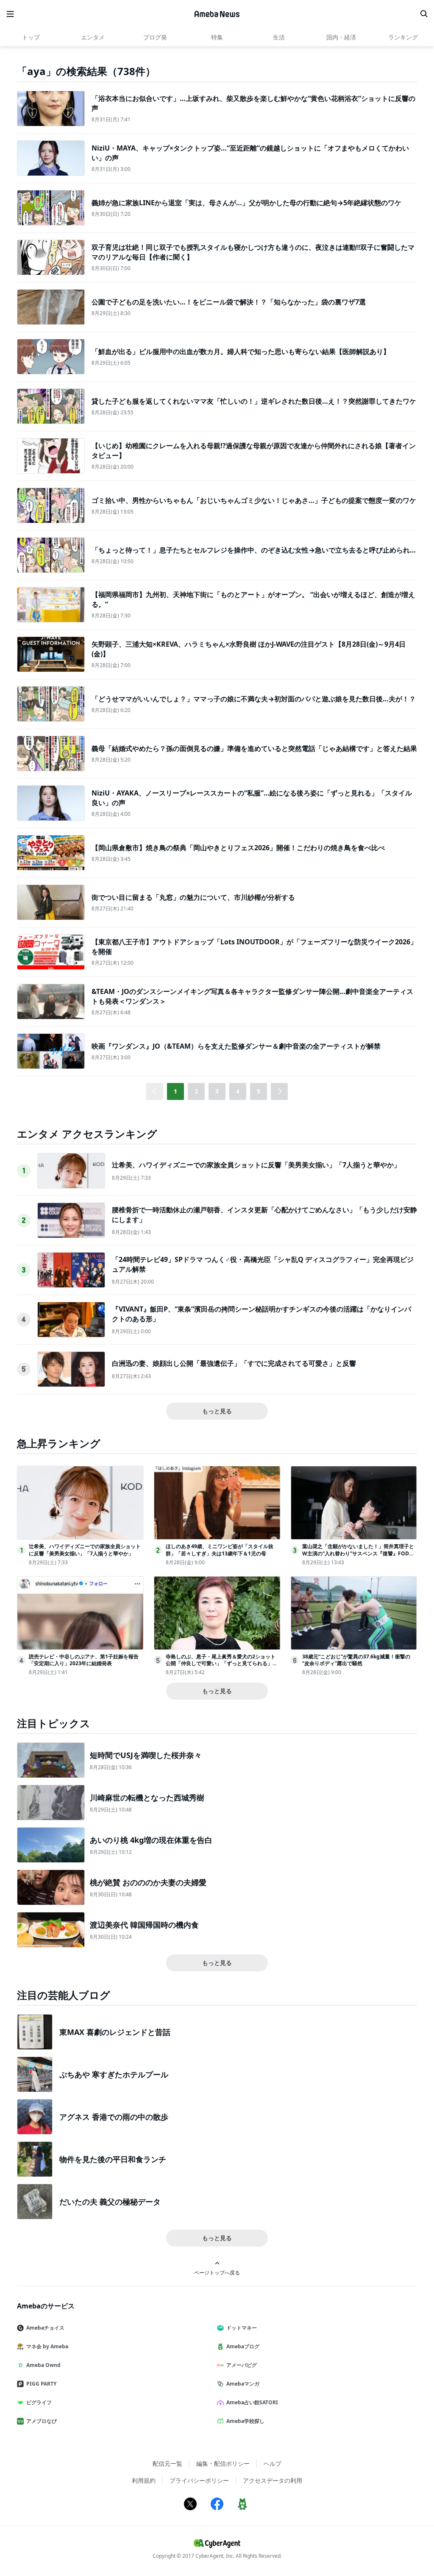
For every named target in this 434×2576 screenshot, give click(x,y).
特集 (217, 37)
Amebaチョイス (45, 2328)
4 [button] (238, 1091)
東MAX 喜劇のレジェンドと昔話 (115, 2032)
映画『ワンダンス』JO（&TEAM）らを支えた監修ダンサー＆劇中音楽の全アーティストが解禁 (236, 1046)
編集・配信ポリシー (223, 2463)
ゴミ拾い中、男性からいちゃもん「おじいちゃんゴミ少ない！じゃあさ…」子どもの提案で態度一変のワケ (254, 500)
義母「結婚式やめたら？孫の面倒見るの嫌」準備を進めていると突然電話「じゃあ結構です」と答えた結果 (254, 748)
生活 (279, 37)
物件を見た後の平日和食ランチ (113, 2159)
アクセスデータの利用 (273, 2480)
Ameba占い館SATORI (252, 2402)
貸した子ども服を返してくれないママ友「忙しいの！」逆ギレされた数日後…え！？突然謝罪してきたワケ (254, 401)
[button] (279, 1091)
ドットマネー (242, 2328)
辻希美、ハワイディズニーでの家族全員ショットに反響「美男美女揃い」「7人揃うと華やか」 (256, 1165)
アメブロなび (42, 2421)
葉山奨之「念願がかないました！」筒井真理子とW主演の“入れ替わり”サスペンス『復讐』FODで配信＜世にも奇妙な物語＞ (358, 1553)
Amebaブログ (243, 2346)
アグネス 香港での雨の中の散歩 (114, 2117)
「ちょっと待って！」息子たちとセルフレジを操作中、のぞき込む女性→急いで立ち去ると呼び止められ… (254, 550)
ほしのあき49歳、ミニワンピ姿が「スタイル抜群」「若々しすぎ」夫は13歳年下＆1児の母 (220, 1550)
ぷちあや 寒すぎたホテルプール (114, 2074)
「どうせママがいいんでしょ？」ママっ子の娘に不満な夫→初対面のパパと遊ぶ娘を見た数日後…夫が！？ (254, 699)
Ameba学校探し (245, 2421)
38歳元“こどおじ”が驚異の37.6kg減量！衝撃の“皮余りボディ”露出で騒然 (356, 1660)
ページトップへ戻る (217, 2272)
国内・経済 (341, 37)
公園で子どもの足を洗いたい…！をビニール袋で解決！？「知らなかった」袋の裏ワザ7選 (229, 302)
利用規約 (144, 2480)
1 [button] (175, 1091)
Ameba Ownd (43, 2365)
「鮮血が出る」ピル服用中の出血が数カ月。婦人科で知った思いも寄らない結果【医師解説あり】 (241, 352)
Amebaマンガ (243, 2384)
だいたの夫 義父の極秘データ (110, 2202)
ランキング (403, 37)
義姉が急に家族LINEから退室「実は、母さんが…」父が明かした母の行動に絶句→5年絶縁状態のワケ (246, 203)
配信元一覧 (167, 2463)
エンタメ (93, 37)
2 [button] (196, 1091)
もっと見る (217, 1411)
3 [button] (217, 1091)
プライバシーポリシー (199, 2480)
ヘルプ (273, 2463)
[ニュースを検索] (424, 14)
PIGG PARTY (41, 2384)
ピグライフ (39, 2402)
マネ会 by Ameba (47, 2346)
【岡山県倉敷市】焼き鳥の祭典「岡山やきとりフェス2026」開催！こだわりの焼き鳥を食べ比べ (238, 848)
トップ (31, 37)
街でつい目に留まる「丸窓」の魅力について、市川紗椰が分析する (193, 897)
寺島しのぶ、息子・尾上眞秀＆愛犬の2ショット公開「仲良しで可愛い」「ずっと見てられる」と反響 (222, 1664)
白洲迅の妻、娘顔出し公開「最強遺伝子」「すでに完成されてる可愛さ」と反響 (234, 1363)
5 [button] (259, 1091)
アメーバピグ (242, 2365)
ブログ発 (155, 37)
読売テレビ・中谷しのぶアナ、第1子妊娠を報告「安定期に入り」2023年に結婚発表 (84, 1660)
